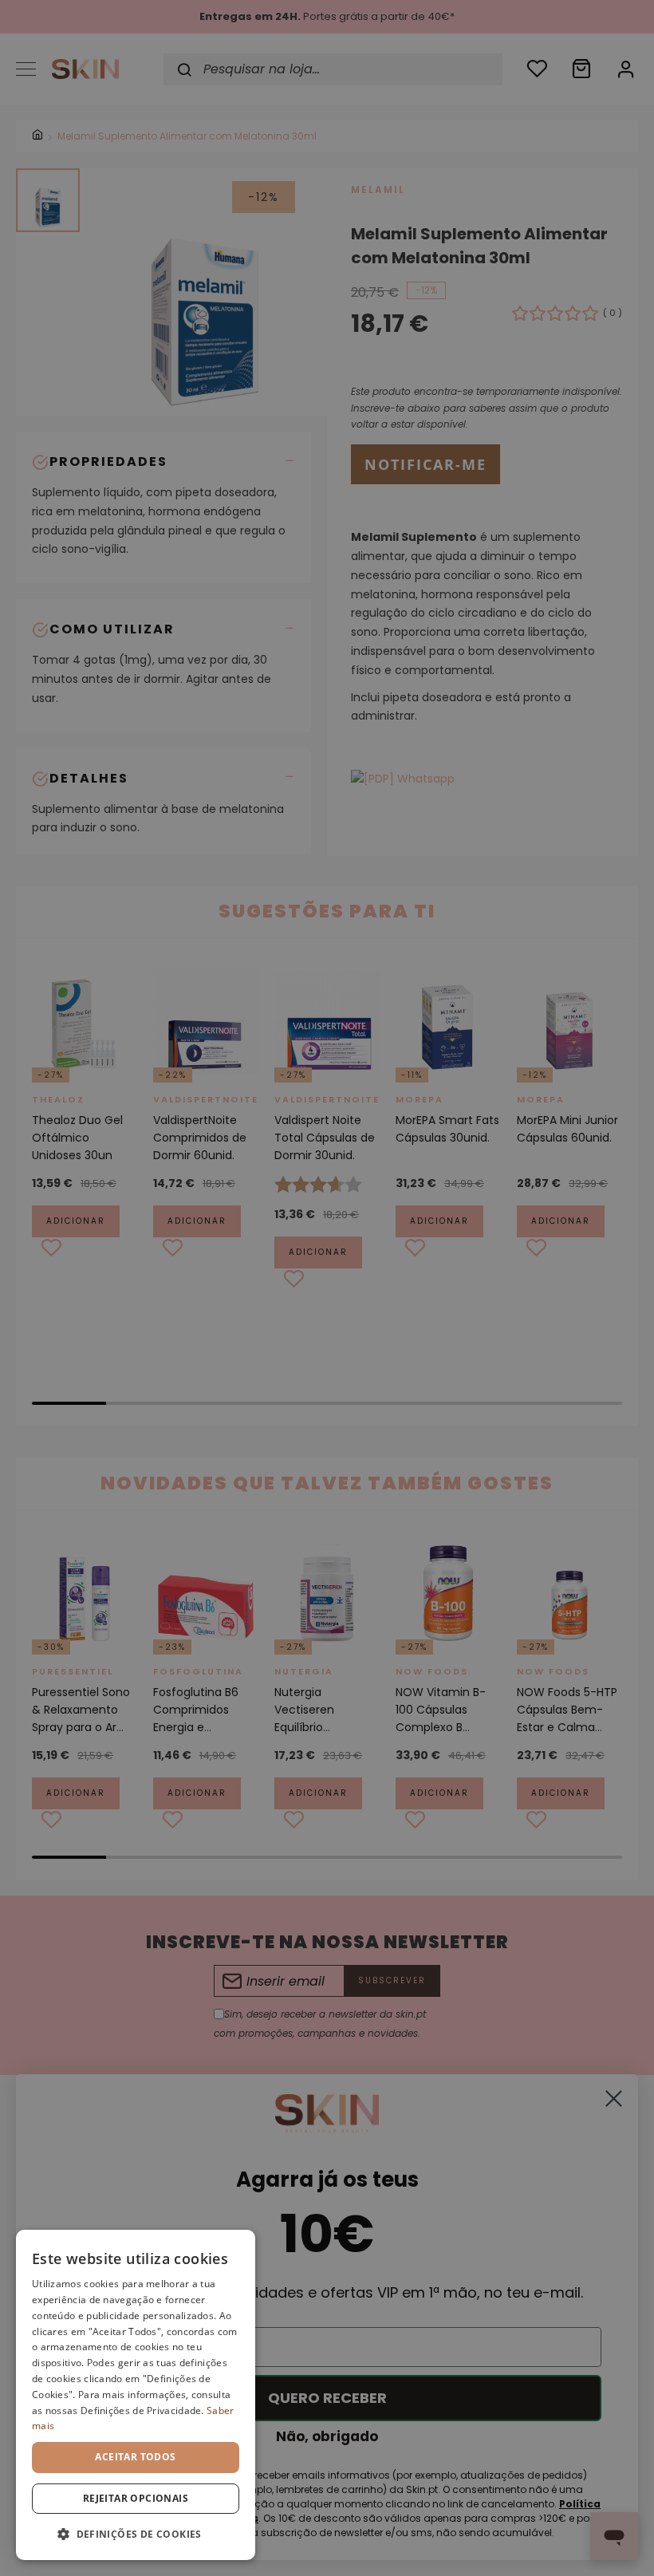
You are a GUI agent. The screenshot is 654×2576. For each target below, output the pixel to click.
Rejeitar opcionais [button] (136, 2498)
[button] (136, 2534)
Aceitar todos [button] (135, 2457)
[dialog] (136, 2395)
